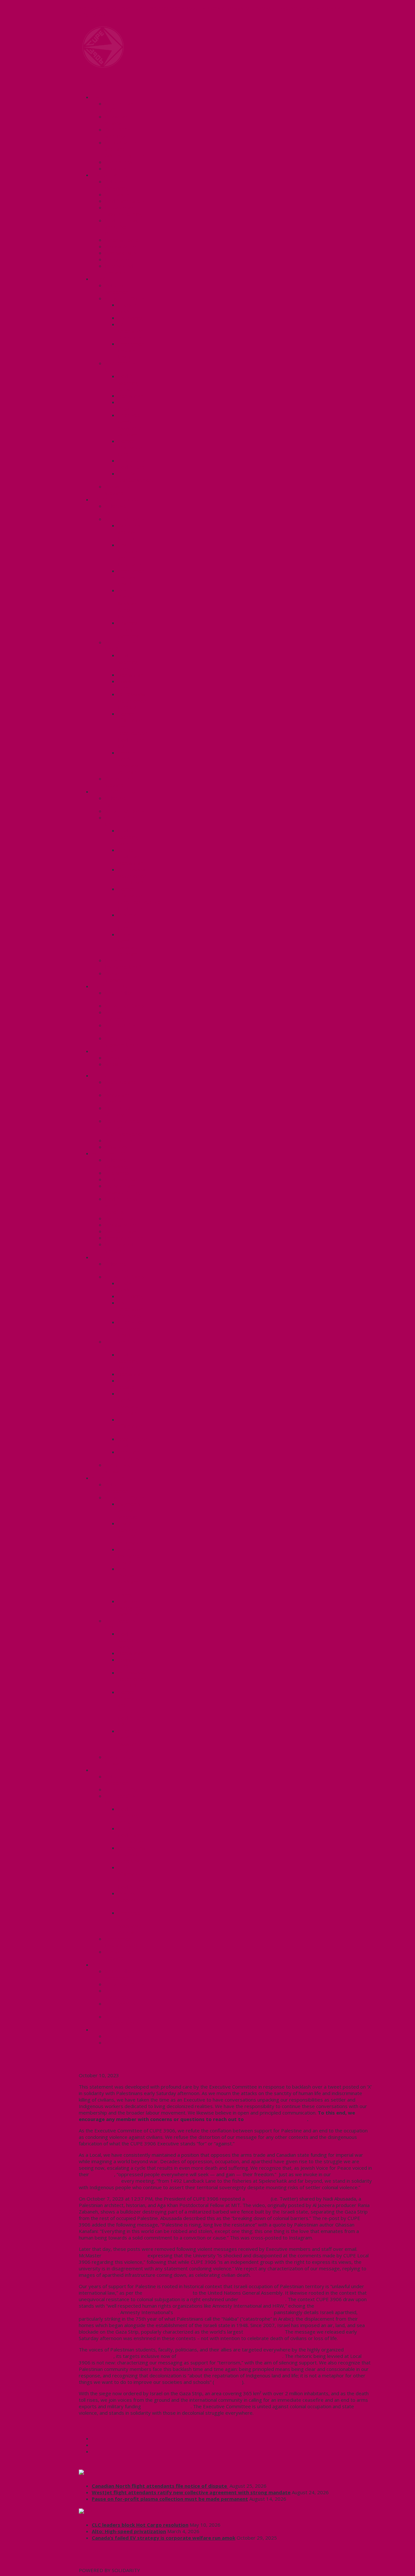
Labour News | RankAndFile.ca (131, 2512)
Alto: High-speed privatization (129, 2531)
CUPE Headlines (113, 2473)
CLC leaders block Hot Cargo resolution (140, 2525)
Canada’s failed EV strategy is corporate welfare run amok (164, 2538)
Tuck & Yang (228, 2382)
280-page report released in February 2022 (224, 2312)
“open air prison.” (263, 2332)
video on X (258, 2199)
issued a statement (124, 2255)
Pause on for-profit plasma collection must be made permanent (170, 2499)
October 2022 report (167, 2293)
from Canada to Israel (166, 2406)
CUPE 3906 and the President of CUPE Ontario (230, 2356)
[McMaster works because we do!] (103, 66)
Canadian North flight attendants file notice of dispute (160, 2486)
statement (102, 2174)
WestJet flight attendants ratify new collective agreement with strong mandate (191, 2492)
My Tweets (92, 2564)
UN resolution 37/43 (262, 2299)
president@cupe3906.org (276, 2119)
